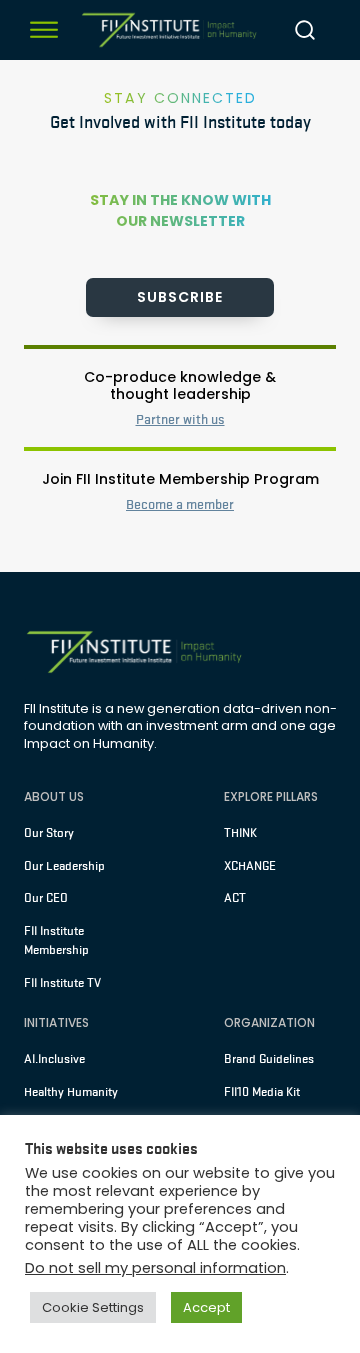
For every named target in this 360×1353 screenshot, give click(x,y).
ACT (235, 898)
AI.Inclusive (54, 1059)
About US (54, 796)
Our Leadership (64, 866)
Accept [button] (206, 1307)
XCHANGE (250, 866)
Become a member (180, 504)
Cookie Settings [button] (93, 1307)
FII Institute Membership (56, 940)
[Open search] (305, 30)
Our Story (49, 833)
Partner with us (180, 419)
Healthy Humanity (71, 1092)
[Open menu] (44, 30)
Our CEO (46, 898)
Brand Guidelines (269, 1059)
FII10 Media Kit (262, 1092)
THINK (240, 833)
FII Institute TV (62, 983)
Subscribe (180, 297)
